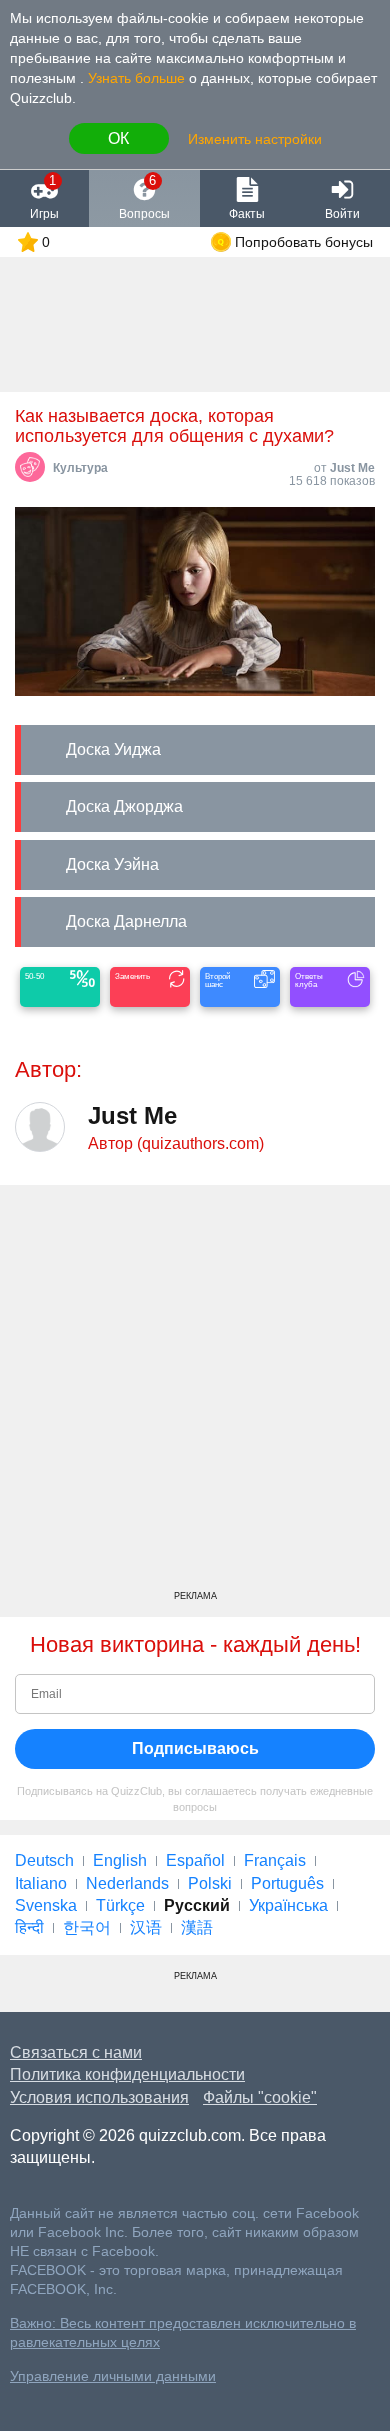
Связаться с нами (76, 2052)
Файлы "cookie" (260, 2097)
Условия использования (99, 2097)
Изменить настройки (255, 139)
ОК (118, 138)
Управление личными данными (113, 2376)
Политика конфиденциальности (127, 2074)
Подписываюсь (195, 1748)
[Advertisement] (195, 1395)
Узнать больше (136, 78)
